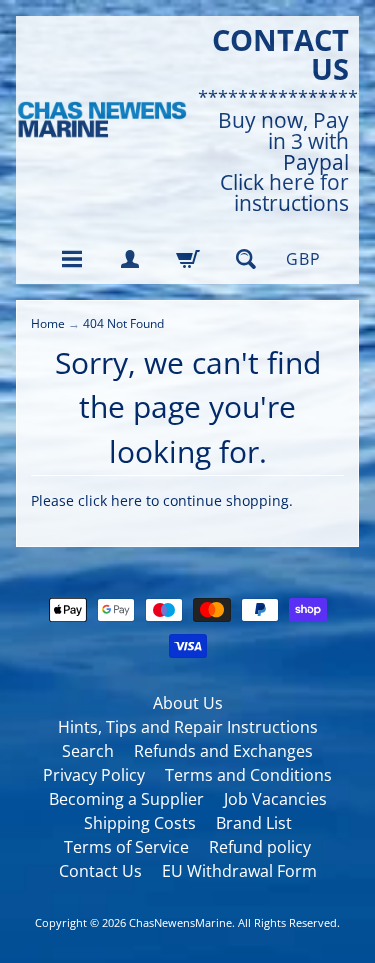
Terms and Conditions (248, 775)
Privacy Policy (94, 775)
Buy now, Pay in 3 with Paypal (283, 141)
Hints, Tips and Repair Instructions (188, 727)
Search (88, 751)
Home (48, 323)
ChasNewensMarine (180, 922)
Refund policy (260, 847)
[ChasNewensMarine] (102, 120)
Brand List (254, 823)
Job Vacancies (275, 799)
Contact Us (100, 871)
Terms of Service (126, 847)
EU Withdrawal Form (239, 871)
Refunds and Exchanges (223, 751)
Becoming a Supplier (126, 799)
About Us (188, 703)
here (126, 500)
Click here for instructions (284, 193)
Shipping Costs (140, 823)
